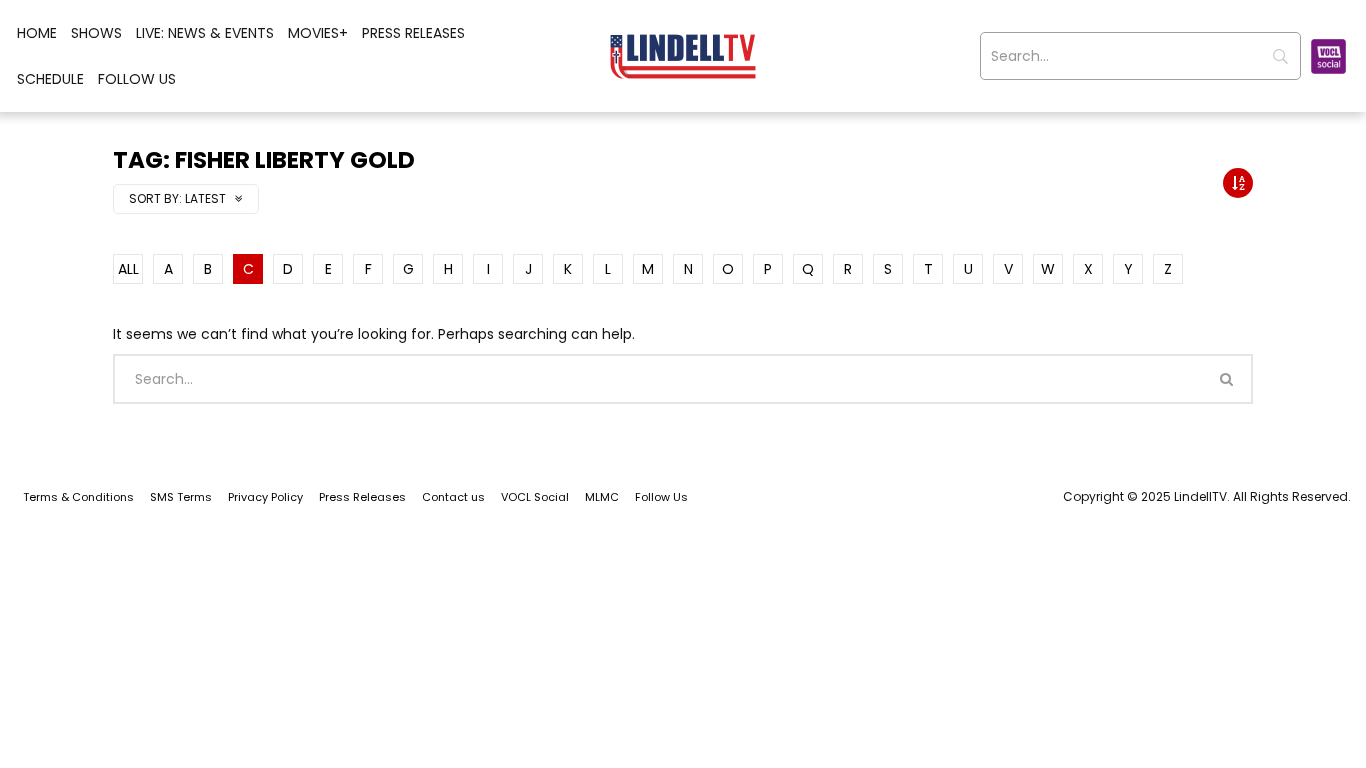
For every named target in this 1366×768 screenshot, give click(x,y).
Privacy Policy (265, 497)
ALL (128, 269)
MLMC (602, 497)
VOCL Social (535, 497)
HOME (37, 33)
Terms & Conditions (78, 497)
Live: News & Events (205, 33)
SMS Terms (181, 497)
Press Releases (413, 33)
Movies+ (318, 33)
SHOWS (96, 33)
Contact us (453, 497)
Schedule (50, 79)
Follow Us (137, 79)
